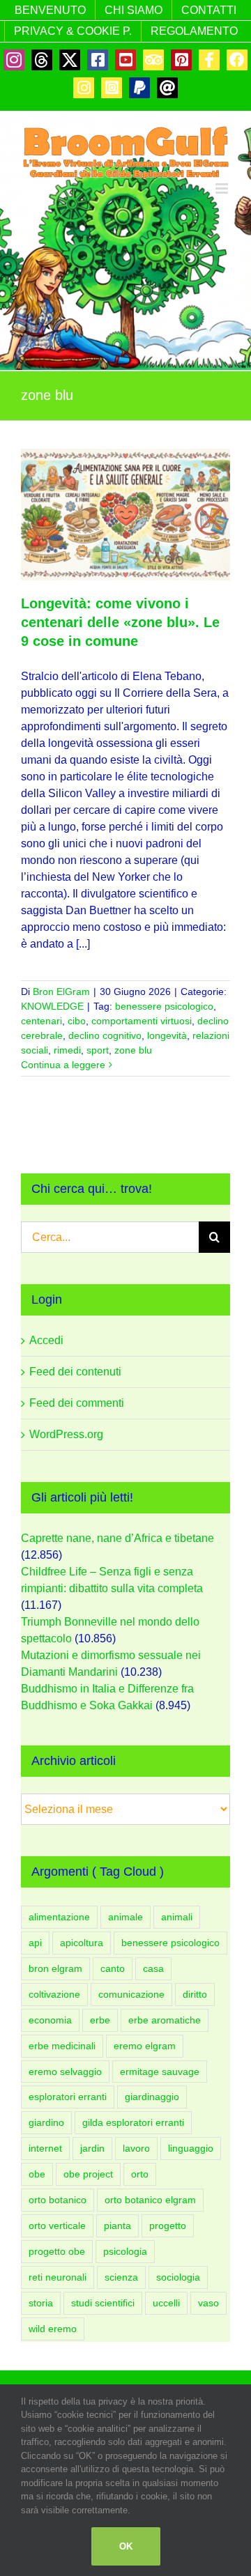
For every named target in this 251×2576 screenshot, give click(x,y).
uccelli (166, 2303)
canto (113, 1968)
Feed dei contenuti (75, 1372)
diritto (195, 1994)
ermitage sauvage (160, 2072)
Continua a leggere (63, 1065)
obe (37, 2174)
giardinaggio (152, 2097)
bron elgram (55, 1968)
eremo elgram (145, 2046)
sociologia (178, 2277)
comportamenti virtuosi (142, 1021)
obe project (88, 2174)
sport (98, 1050)
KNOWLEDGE (52, 1006)
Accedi (46, 1340)
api (35, 1943)
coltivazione (54, 1994)
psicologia (125, 2251)
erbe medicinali (62, 2046)
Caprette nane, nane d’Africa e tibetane (117, 1538)
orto (140, 2174)
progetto (168, 2226)
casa (153, 1968)
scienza (121, 2277)
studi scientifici (103, 2303)
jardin (92, 2148)
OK (126, 2546)
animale (125, 1917)
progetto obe (57, 2251)
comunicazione (131, 1994)
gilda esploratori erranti (133, 2122)
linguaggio (191, 2148)
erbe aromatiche (165, 2020)
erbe (100, 2020)
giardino (46, 2122)
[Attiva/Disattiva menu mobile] (223, 188)
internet (45, 2148)
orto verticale (57, 2226)
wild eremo (53, 2329)
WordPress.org (66, 1434)
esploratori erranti (68, 2097)
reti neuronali (58, 2277)
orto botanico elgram (150, 2200)
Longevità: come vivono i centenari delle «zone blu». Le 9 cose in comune (120, 622)
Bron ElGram (61, 992)
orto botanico (58, 2200)
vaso (208, 2303)
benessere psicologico (164, 1006)
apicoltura (82, 1943)
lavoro (136, 2148)
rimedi (67, 1050)
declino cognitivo (105, 1035)
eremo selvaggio (65, 2072)
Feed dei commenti (77, 1403)
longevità (167, 1035)
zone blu (133, 1050)
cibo (77, 1021)
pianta (117, 2226)
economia (50, 2020)
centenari (41, 1021)
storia (41, 2303)
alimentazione (59, 1917)
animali (177, 1917)
